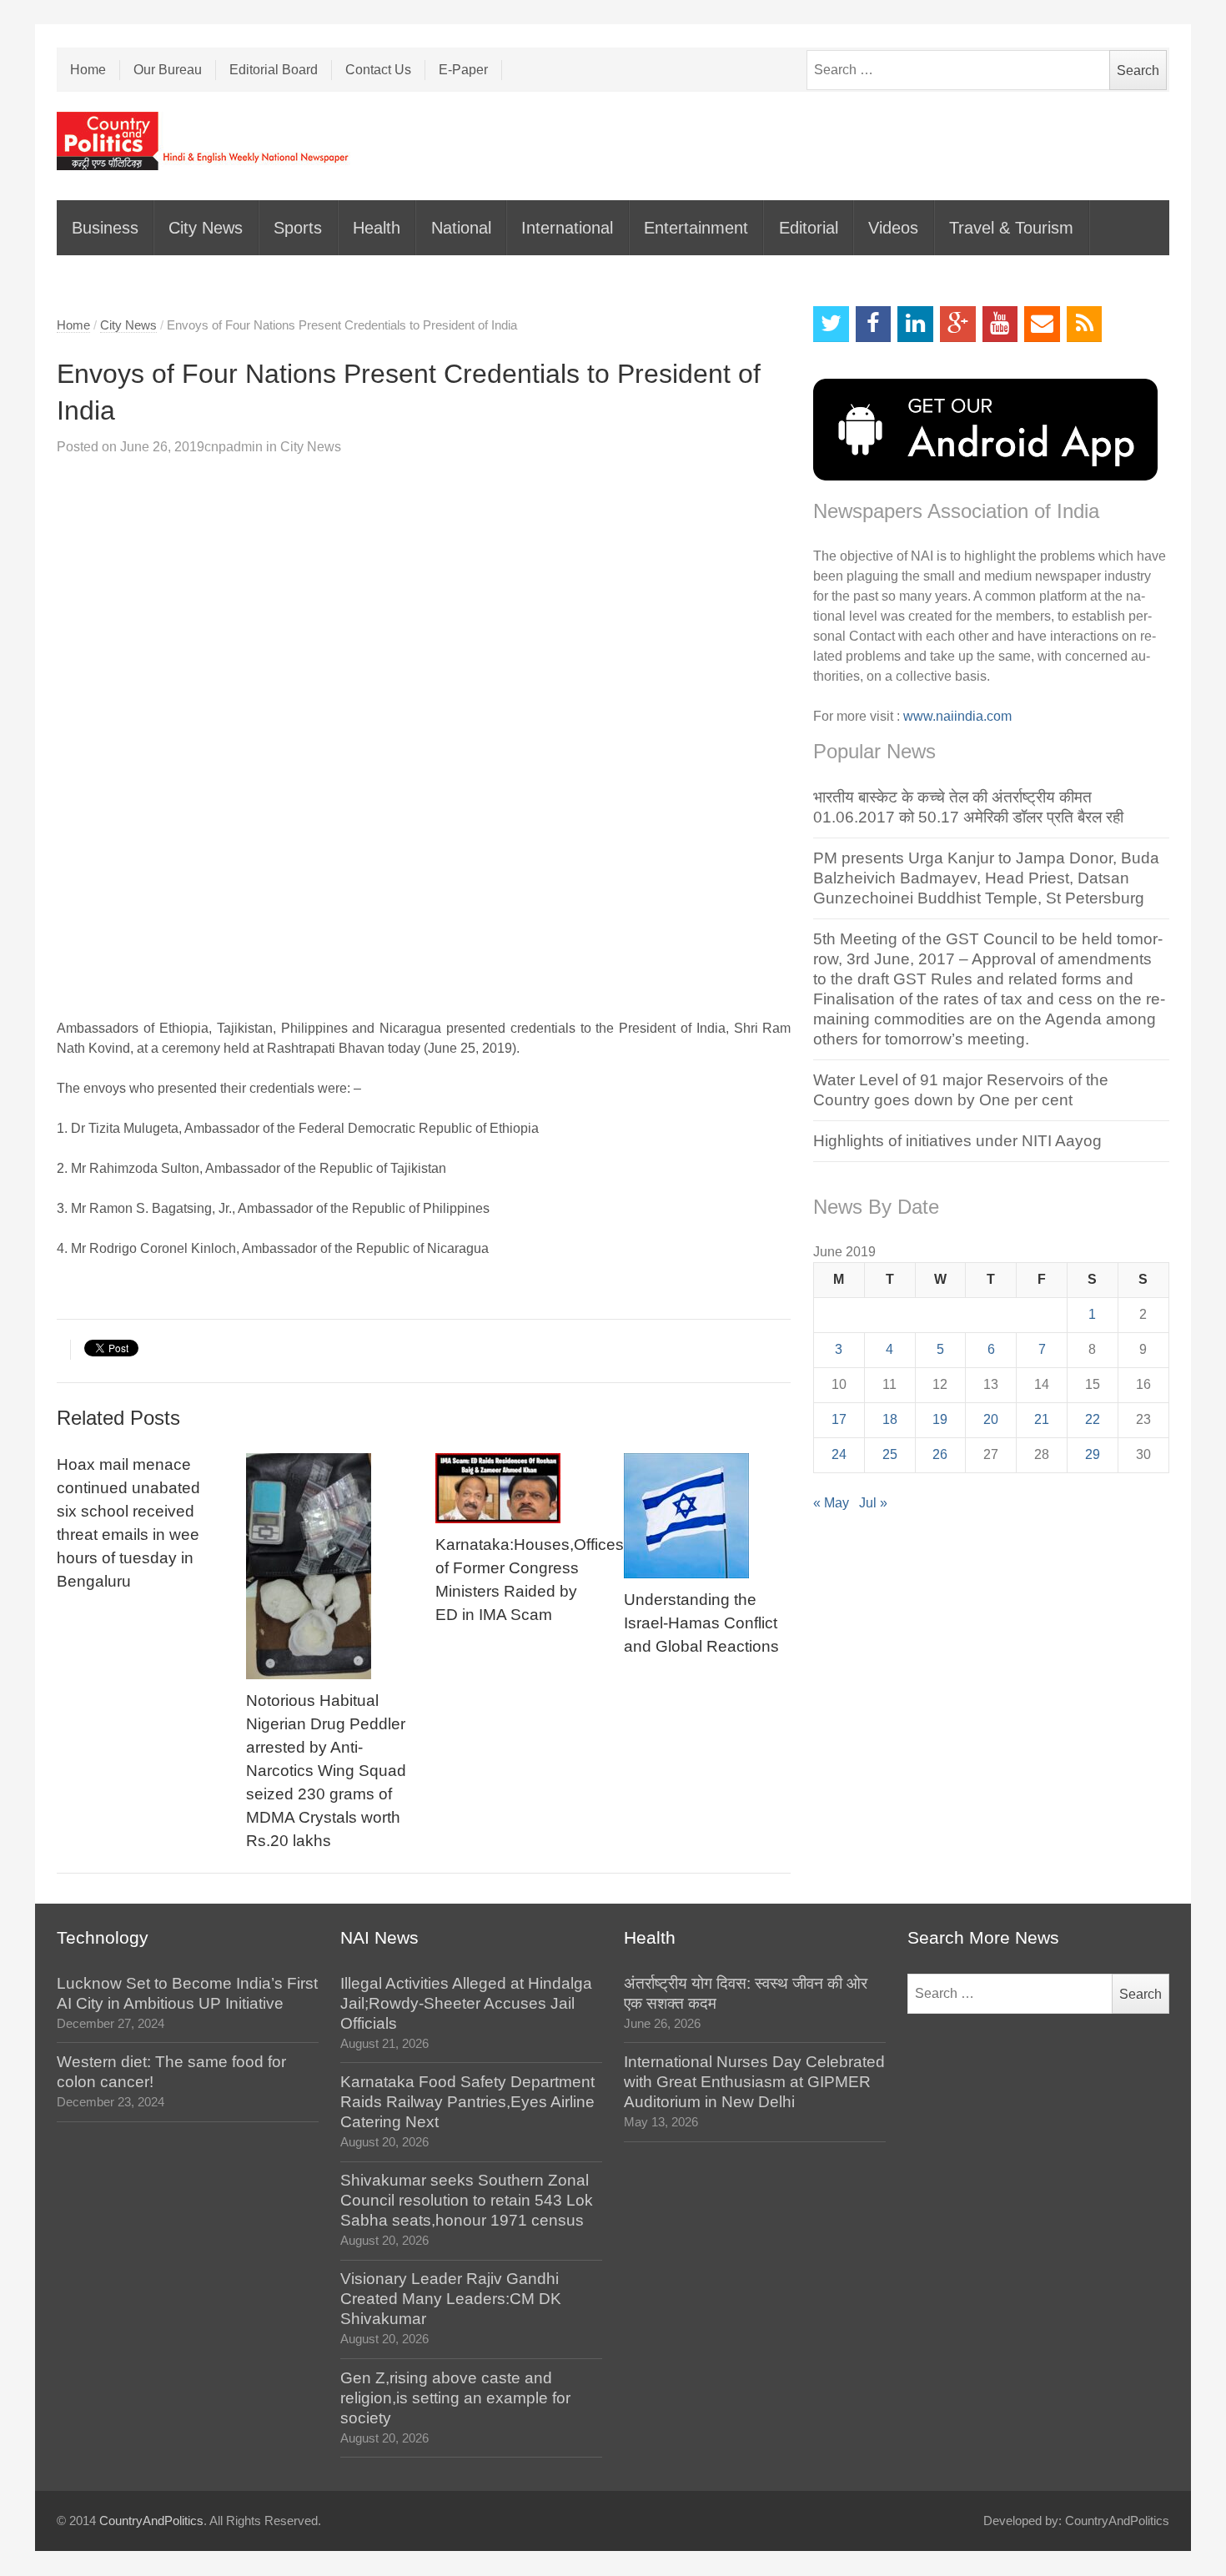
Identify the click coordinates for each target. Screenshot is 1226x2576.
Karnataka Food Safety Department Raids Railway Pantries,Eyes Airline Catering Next (467, 2102)
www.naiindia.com (957, 716)
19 (940, 1419)
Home (88, 70)
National (461, 228)
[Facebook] (874, 324)
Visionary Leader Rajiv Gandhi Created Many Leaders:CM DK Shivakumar (451, 2299)
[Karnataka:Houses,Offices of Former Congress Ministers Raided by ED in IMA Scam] (519, 1488)
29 (1093, 1454)
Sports (298, 228)
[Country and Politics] (204, 141)
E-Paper (463, 70)
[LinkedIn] (915, 324)
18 (890, 1419)
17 (839, 1419)
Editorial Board (274, 70)
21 (1042, 1419)
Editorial (809, 228)
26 (940, 1454)
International (567, 228)
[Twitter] (831, 324)
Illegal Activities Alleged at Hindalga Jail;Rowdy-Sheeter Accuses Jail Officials (466, 2003)
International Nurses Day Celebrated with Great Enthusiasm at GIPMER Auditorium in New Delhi (754, 2082)
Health (377, 228)
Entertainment (696, 228)
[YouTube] (1000, 324)
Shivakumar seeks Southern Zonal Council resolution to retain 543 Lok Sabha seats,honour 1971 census (467, 2200)
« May (831, 1503)
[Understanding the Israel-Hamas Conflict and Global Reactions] (707, 1516)
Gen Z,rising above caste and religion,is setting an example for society (455, 2398)
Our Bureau (168, 70)
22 (1093, 1419)
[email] (1042, 324)
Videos (893, 228)
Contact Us (378, 70)
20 (991, 1419)
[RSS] (1085, 324)
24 (839, 1454)
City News (206, 228)
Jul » (873, 1503)
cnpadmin (234, 447)
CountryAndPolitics (151, 2521)
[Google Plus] (958, 324)
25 (890, 1454)
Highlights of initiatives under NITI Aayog (957, 1141)
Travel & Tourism (1011, 228)
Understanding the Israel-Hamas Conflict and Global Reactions (701, 1623)
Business (105, 228)
